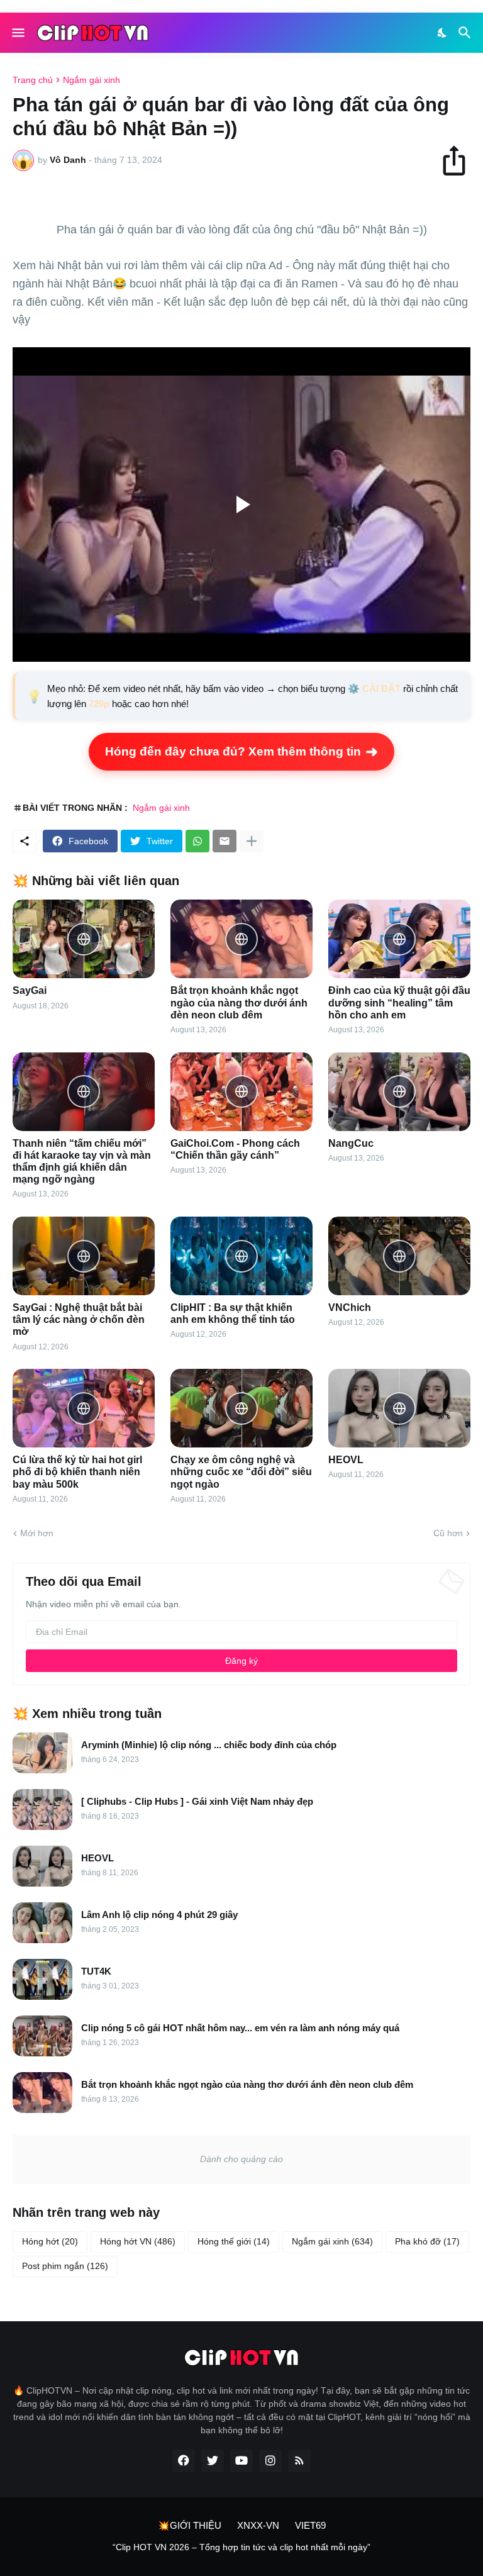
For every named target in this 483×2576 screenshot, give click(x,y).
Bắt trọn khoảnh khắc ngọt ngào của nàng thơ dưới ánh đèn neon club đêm (239, 1002)
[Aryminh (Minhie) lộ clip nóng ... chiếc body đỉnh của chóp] (42, 1753)
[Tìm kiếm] (466, 33)
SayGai (30, 990)
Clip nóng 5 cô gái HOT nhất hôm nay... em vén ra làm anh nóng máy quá (240, 2028)
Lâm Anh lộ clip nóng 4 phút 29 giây (159, 1915)
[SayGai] (84, 939)
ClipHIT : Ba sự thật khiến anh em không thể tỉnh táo (233, 1313)
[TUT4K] (42, 1979)
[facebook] (184, 2461)
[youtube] (241, 2461)
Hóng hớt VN (138, 2241)
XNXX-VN (258, 2525)
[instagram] (270, 2461)
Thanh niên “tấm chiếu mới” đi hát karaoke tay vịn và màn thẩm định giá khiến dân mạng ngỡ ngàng (82, 1162)
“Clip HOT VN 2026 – (156, 2547)
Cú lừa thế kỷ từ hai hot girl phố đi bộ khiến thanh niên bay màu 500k (77, 1472)
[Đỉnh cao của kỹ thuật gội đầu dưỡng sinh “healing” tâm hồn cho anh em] (399, 939)
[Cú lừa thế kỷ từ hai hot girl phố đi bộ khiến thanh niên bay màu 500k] (84, 1408)
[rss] (299, 2461)
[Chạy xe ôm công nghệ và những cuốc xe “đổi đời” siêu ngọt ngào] (241, 1408)
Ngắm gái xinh (92, 80)
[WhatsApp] (197, 841)
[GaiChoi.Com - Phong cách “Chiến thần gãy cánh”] (241, 1092)
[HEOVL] (399, 1408)
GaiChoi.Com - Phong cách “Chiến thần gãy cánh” (235, 1149)
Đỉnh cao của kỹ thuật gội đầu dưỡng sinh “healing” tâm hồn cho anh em (399, 1002)
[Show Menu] (17, 33)
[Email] (225, 841)
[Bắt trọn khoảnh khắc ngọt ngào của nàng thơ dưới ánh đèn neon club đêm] (241, 939)
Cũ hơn (448, 1533)
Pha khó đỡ (427, 2241)
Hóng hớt (50, 2241)
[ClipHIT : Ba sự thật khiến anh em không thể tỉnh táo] (241, 1256)
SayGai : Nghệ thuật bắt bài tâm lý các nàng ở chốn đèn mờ (79, 1319)
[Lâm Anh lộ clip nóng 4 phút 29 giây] (42, 1923)
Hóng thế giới (234, 2241)
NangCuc (351, 1143)
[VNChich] (399, 1256)
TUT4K (96, 1971)
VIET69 (310, 2525)
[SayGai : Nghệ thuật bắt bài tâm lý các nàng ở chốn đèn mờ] (84, 1256)
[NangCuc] (399, 1092)
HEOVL (346, 1460)
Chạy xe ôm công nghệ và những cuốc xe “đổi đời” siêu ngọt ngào (241, 1472)
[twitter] (213, 2461)
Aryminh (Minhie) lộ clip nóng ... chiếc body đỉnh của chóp (209, 1745)
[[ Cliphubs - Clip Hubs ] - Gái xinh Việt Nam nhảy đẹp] (42, 1809)
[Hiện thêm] (252, 841)
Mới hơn (37, 1533)
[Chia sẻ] (460, 160)
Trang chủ (33, 80)
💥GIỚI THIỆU (190, 2525)
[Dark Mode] (443, 33)
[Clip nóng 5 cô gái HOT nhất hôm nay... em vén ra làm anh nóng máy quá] (42, 2036)
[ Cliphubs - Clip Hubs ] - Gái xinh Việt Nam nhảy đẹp (197, 1801)
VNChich (350, 1308)
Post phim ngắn (65, 2266)
